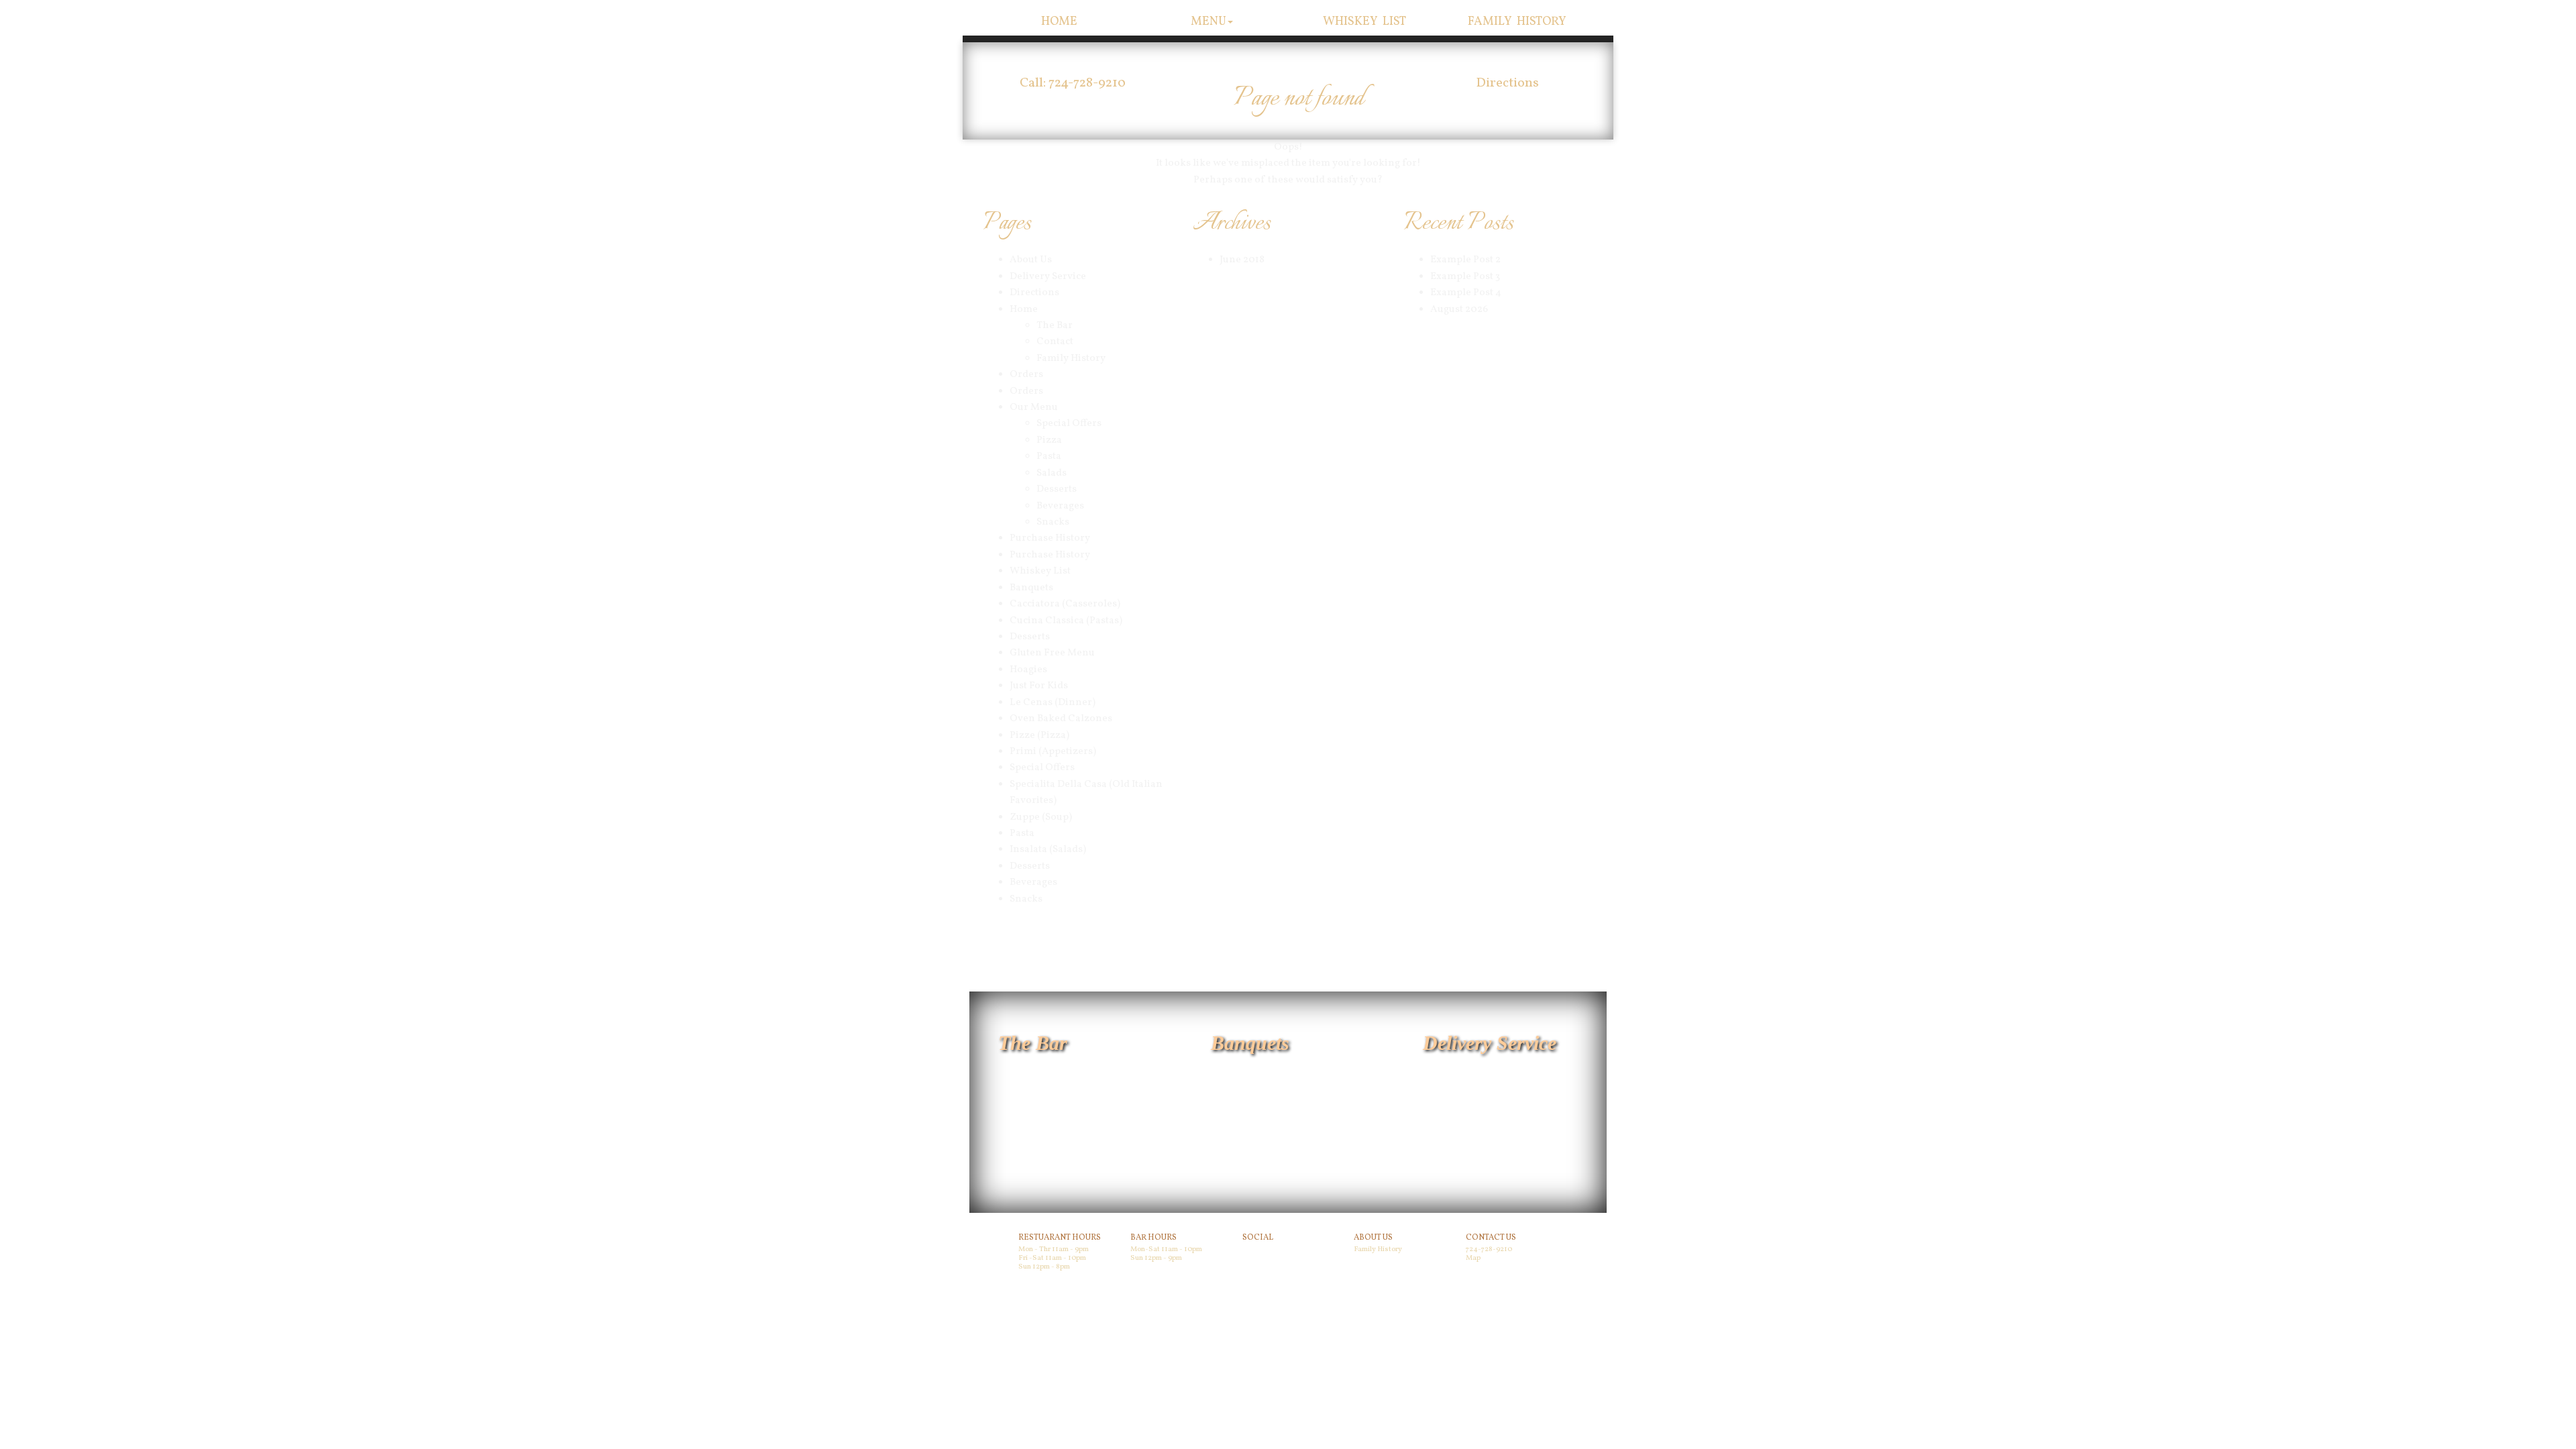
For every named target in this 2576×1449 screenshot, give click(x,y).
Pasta (1049, 457)
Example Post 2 (1465, 260)
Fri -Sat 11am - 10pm (1052, 1258)
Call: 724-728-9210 (1073, 83)
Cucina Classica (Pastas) (1066, 621)
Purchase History (1050, 538)
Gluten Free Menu (1052, 653)
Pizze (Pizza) (1039, 736)
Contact (1055, 342)
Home (1059, 22)
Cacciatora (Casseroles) (1065, 604)
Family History (1517, 22)
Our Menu (1034, 408)
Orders (1026, 375)
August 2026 (1459, 310)
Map (1473, 1258)
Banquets (1031, 588)
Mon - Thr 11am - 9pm (1054, 1249)
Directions (1507, 83)
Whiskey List (1365, 22)
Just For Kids (1039, 686)
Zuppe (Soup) (1041, 817)
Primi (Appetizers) (1053, 752)
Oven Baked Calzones (1061, 719)
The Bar (1055, 326)
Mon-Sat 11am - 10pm (1166, 1249)
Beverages (1060, 506)
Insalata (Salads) (1048, 850)
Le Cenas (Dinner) (1053, 703)
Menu (1209, 22)
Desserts (1057, 489)
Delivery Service (1048, 277)
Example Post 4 (1466, 293)
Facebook (1261, 1252)
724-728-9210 (1489, 1249)
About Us (1031, 260)
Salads (1052, 473)
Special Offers (1069, 424)
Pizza (1049, 440)
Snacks (1053, 522)
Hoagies (1028, 670)
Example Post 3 (1465, 277)
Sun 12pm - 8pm (1044, 1267)
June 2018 (1242, 260)
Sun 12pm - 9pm (1156, 1258)
